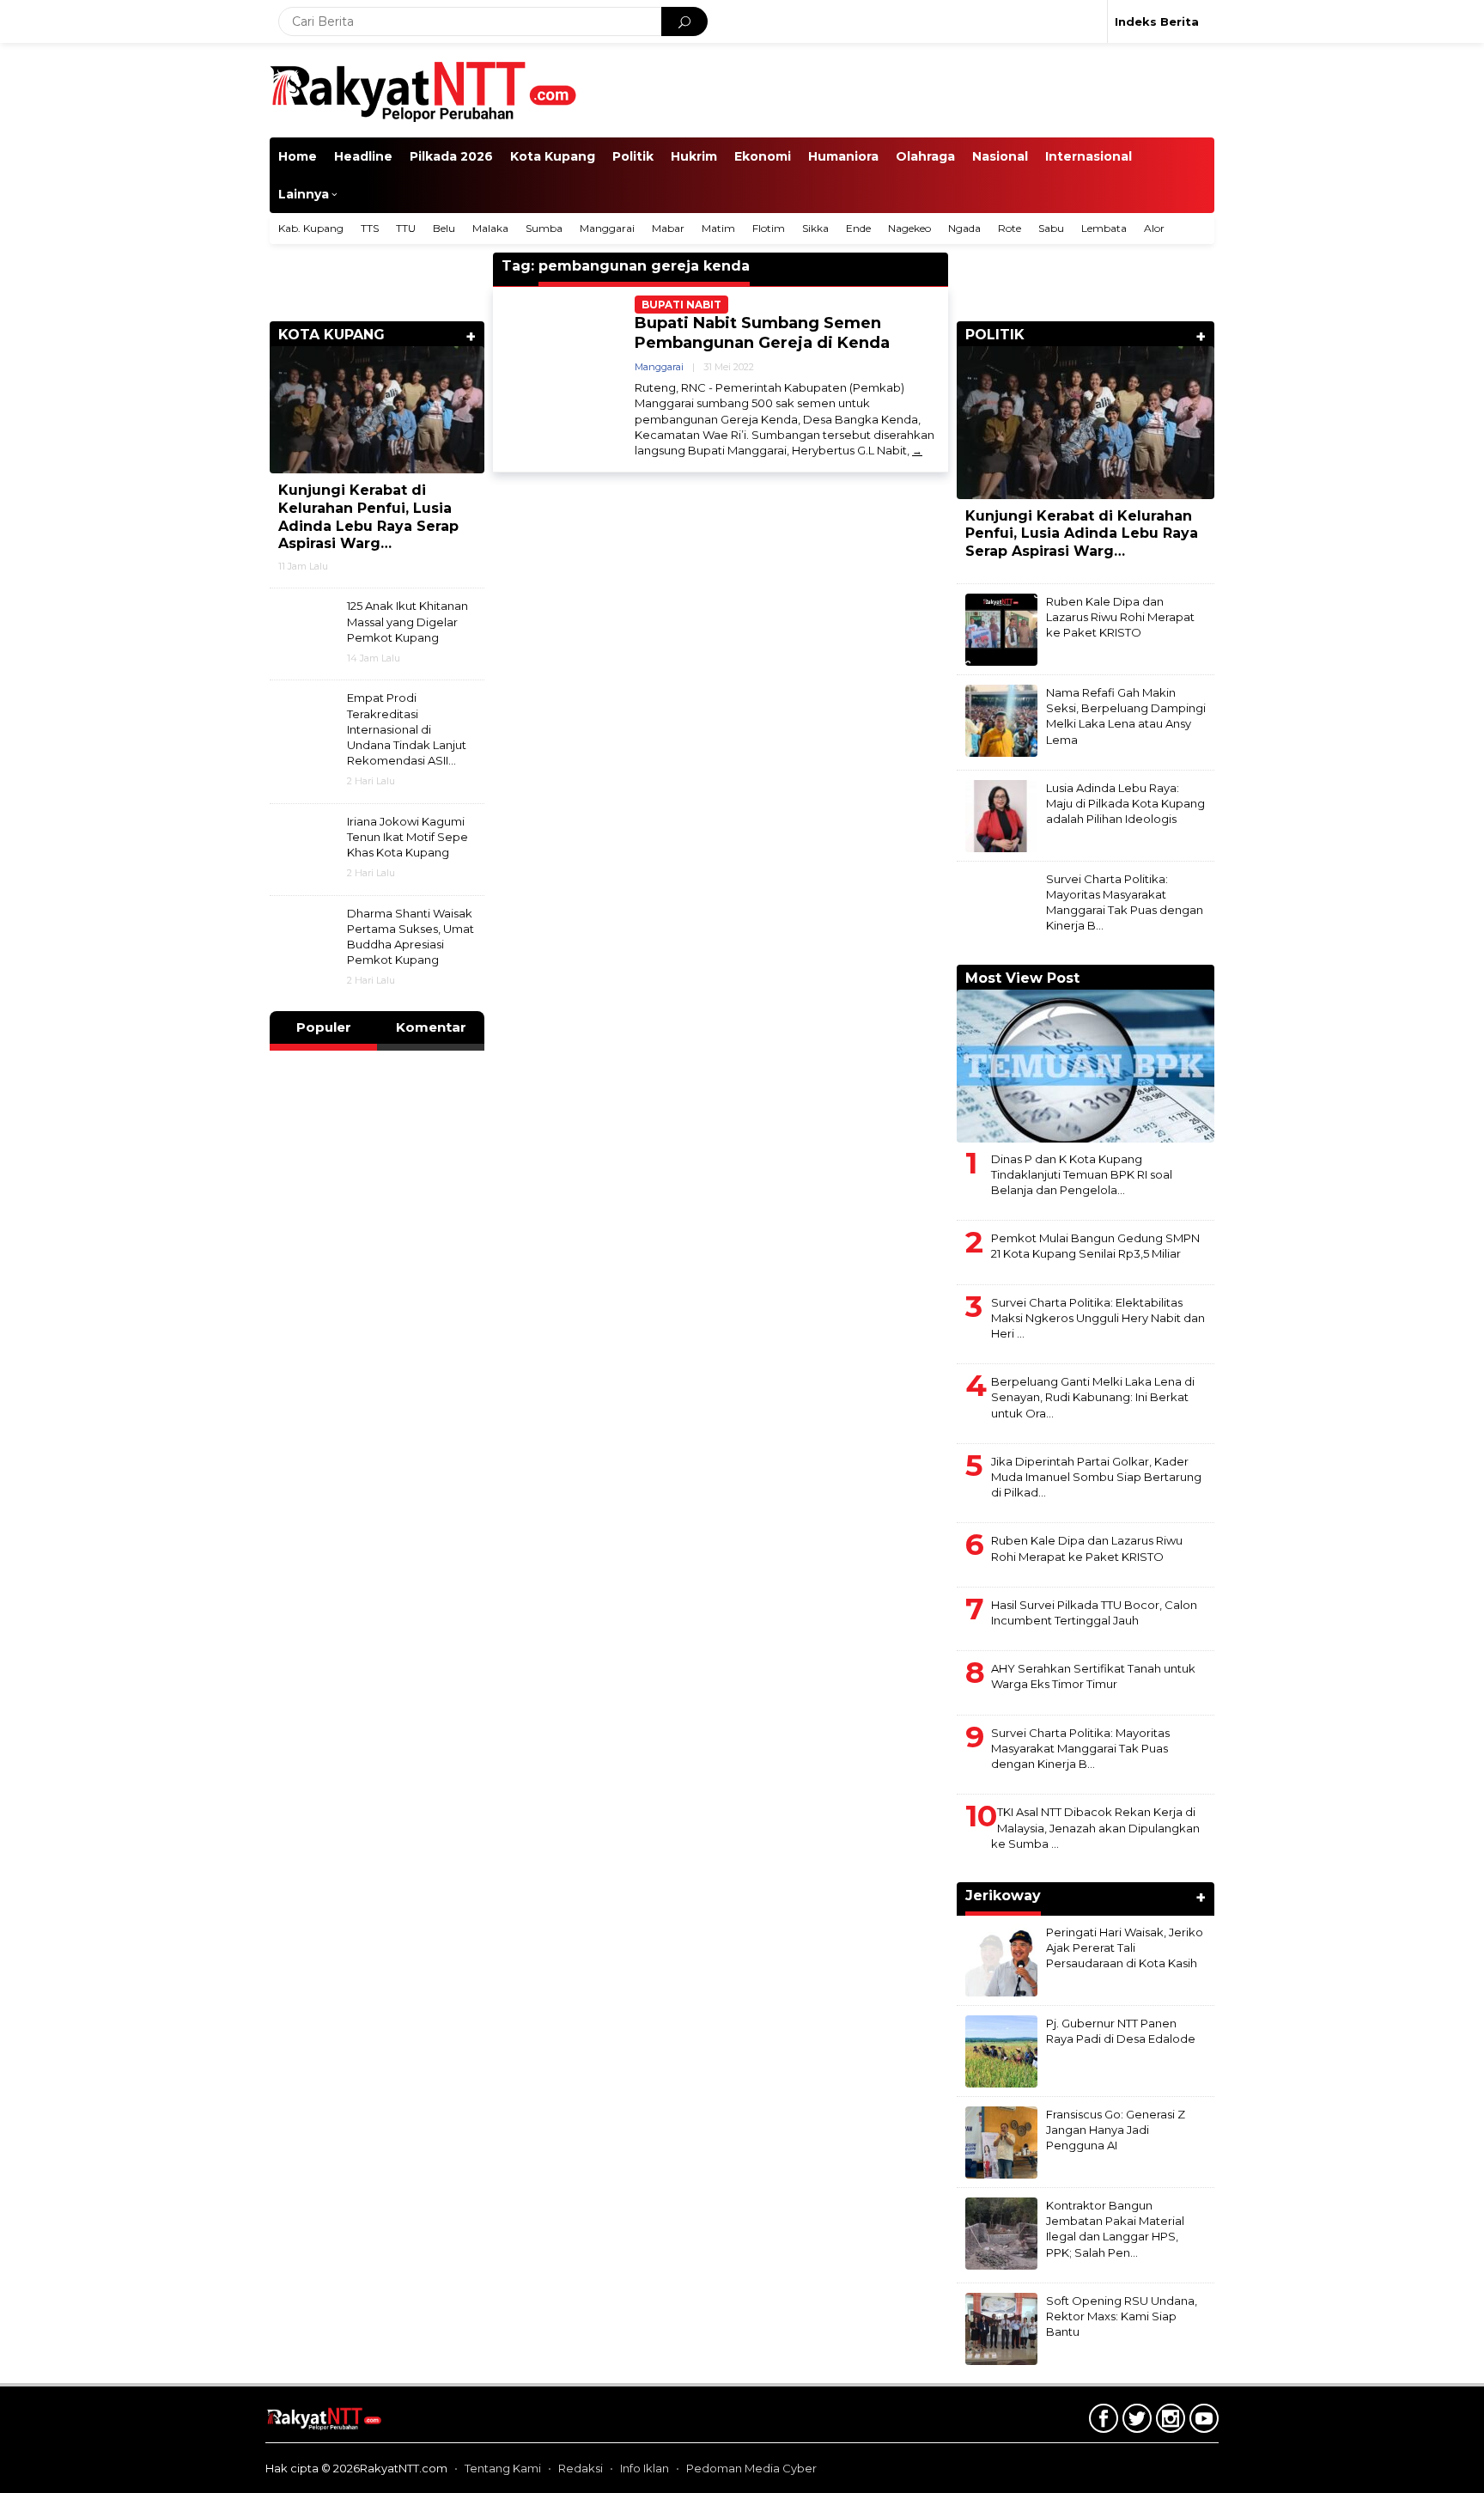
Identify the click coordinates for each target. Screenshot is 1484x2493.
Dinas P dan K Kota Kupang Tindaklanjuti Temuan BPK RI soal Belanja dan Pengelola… (1082, 1174)
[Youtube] (1202, 2422)
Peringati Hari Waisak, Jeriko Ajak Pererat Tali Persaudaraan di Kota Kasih (1125, 1947)
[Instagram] (1168, 2422)
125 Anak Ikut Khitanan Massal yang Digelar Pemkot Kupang (407, 621)
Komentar (431, 1027)
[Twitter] (1135, 2422)
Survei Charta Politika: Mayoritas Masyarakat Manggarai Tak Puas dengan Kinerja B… (1080, 1748)
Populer (324, 1027)
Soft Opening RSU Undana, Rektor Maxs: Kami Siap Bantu (1122, 2316)
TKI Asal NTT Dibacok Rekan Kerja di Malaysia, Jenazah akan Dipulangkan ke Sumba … (1095, 1827)
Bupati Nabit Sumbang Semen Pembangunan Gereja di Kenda (762, 333)
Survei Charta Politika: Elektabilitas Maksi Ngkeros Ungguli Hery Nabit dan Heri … (1098, 1318)
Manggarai (659, 367)
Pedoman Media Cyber (751, 2468)
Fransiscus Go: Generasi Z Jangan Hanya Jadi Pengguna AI (1116, 2130)
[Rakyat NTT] (424, 89)
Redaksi (581, 2468)
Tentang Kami (503, 2468)
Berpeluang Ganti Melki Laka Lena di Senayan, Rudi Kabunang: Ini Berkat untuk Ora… (1093, 1397)
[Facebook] (1101, 2422)
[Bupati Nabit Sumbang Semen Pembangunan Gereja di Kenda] (917, 451)
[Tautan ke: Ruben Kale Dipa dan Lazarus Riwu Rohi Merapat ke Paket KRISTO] (1001, 629)
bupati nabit (681, 305)
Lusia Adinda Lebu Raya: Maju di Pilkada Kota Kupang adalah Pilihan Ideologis (1125, 803)
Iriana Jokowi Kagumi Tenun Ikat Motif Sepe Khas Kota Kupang (407, 837)
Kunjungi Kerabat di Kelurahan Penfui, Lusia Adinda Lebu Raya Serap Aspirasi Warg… (368, 517)
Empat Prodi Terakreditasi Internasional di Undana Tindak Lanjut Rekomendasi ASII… (407, 729)
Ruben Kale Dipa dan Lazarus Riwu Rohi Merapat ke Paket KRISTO (1120, 617)
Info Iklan (645, 2468)
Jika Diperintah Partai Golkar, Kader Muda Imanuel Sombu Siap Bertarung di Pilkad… (1096, 1477)
